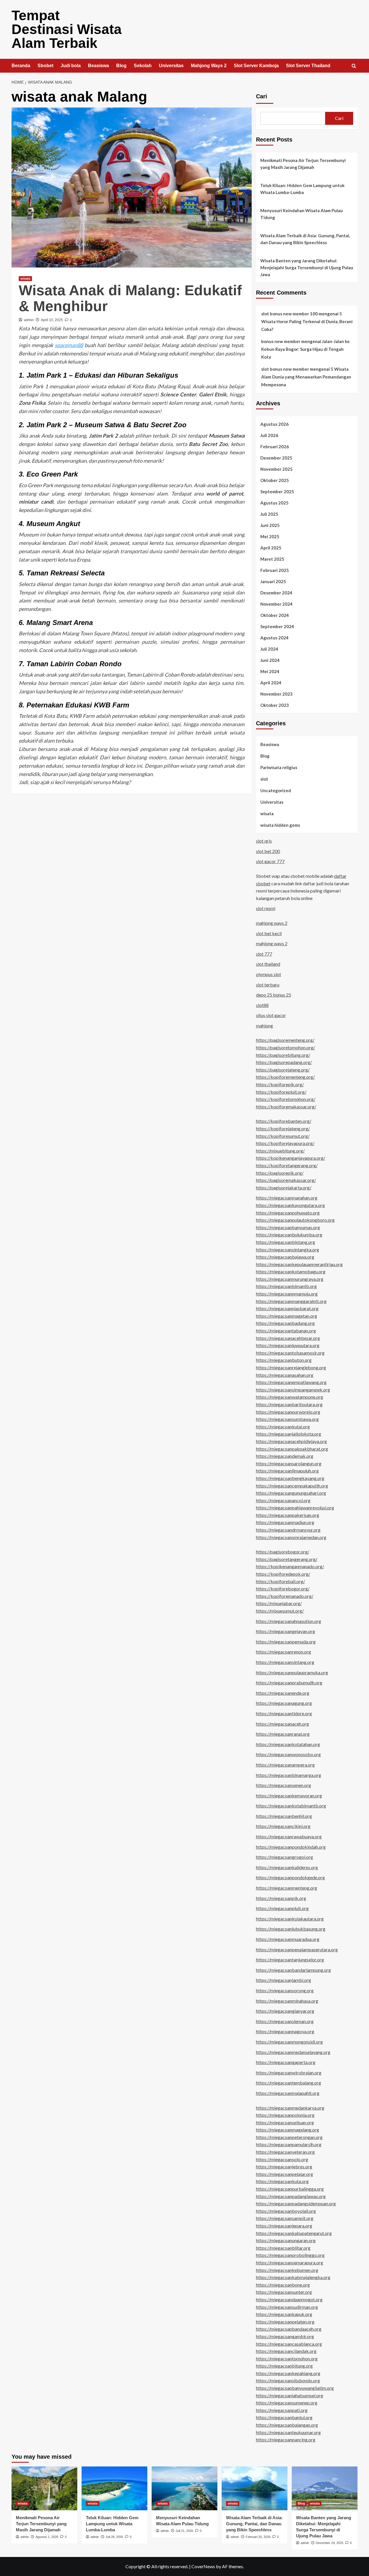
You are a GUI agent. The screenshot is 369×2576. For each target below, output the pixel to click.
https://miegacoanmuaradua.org (288, 1939)
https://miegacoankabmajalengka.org (293, 2277)
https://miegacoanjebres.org (284, 2167)
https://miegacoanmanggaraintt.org (291, 1301)
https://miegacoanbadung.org (285, 1323)
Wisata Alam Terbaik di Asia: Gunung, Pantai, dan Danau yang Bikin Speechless (305, 239)
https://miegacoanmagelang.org (288, 2130)
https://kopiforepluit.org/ (281, 1092)
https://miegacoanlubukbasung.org (291, 1929)
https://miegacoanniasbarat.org (287, 1308)
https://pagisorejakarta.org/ (284, 1188)
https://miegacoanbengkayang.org (290, 1478)
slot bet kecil (269, 933)
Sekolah (143, 66)
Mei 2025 (270, 536)
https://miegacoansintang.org (285, 1662)
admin (29, 320)
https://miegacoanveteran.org (285, 2152)
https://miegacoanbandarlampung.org (293, 1970)
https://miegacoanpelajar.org (285, 2174)
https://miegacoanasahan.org (285, 1375)
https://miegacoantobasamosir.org (290, 1353)
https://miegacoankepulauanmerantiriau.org (299, 1264)
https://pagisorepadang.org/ (284, 1062)
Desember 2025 (276, 458)
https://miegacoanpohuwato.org (288, 1213)
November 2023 (276, 694)
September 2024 (277, 626)
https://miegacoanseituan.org (285, 2122)
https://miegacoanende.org (283, 1693)
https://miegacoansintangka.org (288, 1250)
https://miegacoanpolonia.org (285, 2115)
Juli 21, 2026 (184, 2531)
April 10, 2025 (52, 320)
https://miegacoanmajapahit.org (288, 2093)
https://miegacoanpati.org (282, 2410)
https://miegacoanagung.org (284, 1703)
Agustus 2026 (274, 424)
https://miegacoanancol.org (283, 1500)
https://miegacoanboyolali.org (286, 2211)
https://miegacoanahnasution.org (289, 1621)
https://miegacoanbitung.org (284, 2366)
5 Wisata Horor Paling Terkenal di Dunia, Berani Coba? (307, 321)
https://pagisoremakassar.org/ (286, 1180)
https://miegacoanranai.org (283, 1734)
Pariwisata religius (279, 767)
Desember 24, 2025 (330, 2543)
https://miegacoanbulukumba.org (289, 1235)
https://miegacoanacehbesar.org (288, 1338)
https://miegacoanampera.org (285, 1765)
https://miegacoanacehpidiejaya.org (291, 1441)
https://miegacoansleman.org (285, 2021)
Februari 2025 (275, 570)
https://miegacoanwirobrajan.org (289, 2073)
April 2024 (271, 683)
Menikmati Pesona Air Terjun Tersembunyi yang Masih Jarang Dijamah (303, 164)
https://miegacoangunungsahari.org (291, 1493)
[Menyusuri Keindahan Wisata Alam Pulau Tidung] (184, 2488)
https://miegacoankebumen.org (287, 2270)
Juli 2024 (269, 649)
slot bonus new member (285, 369)
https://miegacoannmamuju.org (287, 1294)
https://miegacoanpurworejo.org (288, 1412)
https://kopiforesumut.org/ (283, 1136)
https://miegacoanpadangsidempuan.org (296, 2203)
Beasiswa (98, 66)
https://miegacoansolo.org (282, 2159)
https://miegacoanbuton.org (284, 1360)
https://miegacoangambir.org (285, 2336)
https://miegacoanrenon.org (284, 1652)
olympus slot (269, 974)
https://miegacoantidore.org (284, 1713)
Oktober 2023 (275, 705)
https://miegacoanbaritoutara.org (289, 1404)
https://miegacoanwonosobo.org (288, 1754)
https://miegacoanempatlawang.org (291, 1382)
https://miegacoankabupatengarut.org (294, 2233)
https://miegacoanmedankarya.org (290, 2108)
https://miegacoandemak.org (285, 1456)
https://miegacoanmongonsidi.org (289, 2042)
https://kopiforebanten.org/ (284, 1121)
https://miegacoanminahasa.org (287, 2001)
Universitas (171, 66)
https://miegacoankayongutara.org (290, 1205)
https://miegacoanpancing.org (286, 2440)
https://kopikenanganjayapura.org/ (291, 1158)
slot (264, 779)
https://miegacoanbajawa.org (285, 1257)
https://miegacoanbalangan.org (287, 2425)
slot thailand (268, 964)
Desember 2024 (276, 593)
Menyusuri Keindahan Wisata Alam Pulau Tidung (302, 214)
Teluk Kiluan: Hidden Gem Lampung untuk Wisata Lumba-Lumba (302, 189)
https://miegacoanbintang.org (286, 1242)
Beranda (21, 66)
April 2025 (271, 548)
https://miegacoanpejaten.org (285, 2322)
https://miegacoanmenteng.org (287, 1888)
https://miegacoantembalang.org (289, 2083)
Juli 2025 (269, 514)
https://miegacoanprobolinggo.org (290, 2255)
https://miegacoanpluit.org (282, 1908)
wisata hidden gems (280, 825)
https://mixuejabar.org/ (279, 1603)
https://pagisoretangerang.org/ (287, 1559)
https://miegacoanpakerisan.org (288, 1515)
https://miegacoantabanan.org (286, 1331)
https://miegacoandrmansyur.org (288, 1530)
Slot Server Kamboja (256, 66)
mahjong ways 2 (272, 923)
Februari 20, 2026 (258, 2537)
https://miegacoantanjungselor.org (290, 1960)
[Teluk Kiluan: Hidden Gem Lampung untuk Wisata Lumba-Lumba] (114, 2488)
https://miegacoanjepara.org (284, 2226)
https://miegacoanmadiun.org (285, 1522)
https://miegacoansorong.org (285, 1990)
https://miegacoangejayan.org (286, 1631)
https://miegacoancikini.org (283, 1826)
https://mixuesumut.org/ (280, 1611)
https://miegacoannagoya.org (285, 2031)
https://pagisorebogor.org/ (283, 1552)
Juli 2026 (269, 435)
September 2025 (277, 492)
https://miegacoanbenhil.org (284, 1816)
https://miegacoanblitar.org (283, 2248)
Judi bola (71, 66)
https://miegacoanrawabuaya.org (289, 1836)
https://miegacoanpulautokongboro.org (295, 1220)
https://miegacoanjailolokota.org (289, 1434)
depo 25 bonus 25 (274, 995)
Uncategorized (276, 790)
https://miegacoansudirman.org (287, 2307)
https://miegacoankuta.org (282, 2181)
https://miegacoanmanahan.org (287, 1198)
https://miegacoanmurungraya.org (290, 1279)
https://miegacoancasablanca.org (289, 2344)
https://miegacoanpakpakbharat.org (292, 1449)
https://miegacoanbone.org (283, 2285)
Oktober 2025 (275, 480)
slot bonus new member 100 (289, 314)
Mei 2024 (270, 671)
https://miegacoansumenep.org (287, 2403)
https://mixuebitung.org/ (280, 1151)
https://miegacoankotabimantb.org (291, 1806)
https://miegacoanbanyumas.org (288, 1227)
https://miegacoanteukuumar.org (288, 2432)
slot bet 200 (268, 851)
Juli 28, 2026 (114, 2537)
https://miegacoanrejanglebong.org (291, 1367)
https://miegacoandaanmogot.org (289, 2299)
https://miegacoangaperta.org (286, 2062)
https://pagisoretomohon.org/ (286, 1047)
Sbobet (45, 66)
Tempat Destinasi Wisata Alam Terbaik (67, 29)
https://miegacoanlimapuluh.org (287, 1471)
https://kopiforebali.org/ (280, 1581)
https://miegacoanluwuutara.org (288, 1345)
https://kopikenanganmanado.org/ (290, 1566)
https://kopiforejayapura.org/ (285, 1143)
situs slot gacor (271, 1015)
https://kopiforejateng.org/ (283, 1128)
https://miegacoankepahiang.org (288, 2373)
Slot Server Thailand (308, 66)
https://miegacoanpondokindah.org (291, 1847)
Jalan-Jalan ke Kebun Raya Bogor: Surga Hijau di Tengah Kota (305, 349)
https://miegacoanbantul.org (284, 2417)
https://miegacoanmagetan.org (287, 1316)
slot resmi (266, 908)
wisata (25, 278)
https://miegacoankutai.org (283, 1427)
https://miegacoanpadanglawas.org (291, 2196)
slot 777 (264, 954)
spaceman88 (69, 345)
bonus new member (281, 341)
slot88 (262, 1005)
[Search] (354, 66)
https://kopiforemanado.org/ (285, 1596)
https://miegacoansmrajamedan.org (291, 1537)
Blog (121, 66)
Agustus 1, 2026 (47, 2537)
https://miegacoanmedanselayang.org (293, 2052)
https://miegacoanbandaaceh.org (289, 2329)
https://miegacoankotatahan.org (288, 1744)
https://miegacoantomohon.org (287, 2358)
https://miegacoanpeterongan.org (289, 2137)
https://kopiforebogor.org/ (283, 1589)
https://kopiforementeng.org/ (285, 1077)
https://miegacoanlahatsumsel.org (290, 2395)
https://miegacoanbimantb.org (286, 1286)
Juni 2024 (270, 660)
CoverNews (203, 2566)
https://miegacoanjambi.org (284, 1980)
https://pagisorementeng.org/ (285, 1040)
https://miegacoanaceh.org (283, 1724)
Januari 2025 (273, 581)
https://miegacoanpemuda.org (286, 1642)
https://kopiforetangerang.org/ (287, 1165)
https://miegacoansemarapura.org (290, 2263)
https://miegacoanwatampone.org (290, 1397)
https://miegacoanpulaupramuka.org (292, 1672)
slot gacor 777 (270, 861)
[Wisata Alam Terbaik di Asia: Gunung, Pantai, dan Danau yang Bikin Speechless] (255, 2488)
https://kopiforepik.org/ (280, 1084)
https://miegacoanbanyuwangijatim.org (295, 2388)
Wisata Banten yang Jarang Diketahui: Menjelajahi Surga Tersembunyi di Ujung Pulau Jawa (307, 268)
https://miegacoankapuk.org (284, 2314)
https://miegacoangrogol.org (285, 1857)
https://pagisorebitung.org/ (283, 1055)
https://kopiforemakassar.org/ (286, 1107)
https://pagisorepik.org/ (280, 1173)
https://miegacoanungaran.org (286, 2240)
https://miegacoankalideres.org (287, 1867)
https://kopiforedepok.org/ (283, 1574)
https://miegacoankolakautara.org (290, 1919)
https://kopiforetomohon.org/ (286, 1099)
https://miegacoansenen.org (284, 1785)
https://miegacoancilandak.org (286, 2351)
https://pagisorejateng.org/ (283, 1070)
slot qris (264, 841)
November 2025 (276, 469)
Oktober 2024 (275, 615)
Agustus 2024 (274, 638)
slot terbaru (268, 985)
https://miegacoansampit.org (285, 2218)
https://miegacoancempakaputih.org (292, 1486)
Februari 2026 (275, 447)
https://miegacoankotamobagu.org (291, 1271)
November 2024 (276, 604)
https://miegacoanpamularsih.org (289, 2144)
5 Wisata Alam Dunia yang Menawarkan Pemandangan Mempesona (306, 377)
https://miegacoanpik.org (281, 1898)
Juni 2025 (270, 525)
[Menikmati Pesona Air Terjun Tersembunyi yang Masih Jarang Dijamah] (44, 2488)
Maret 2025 (272, 559)
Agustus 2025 (274, 503)
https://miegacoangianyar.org (285, 2011)
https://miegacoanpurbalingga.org (290, 2189)
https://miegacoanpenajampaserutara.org (297, 1949)
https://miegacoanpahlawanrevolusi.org (295, 1508)
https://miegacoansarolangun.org (289, 1463)
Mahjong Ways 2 (209, 66)
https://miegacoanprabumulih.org (289, 1683)
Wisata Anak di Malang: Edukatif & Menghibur (130, 298)
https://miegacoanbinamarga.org (289, 1775)
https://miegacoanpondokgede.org (290, 1877)
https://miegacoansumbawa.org (287, 1419)
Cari (262, 96)
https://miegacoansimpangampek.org (293, 1390)
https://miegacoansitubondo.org (288, 2380)
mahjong (264, 1026)
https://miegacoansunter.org (284, 2292)
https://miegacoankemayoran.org (289, 1796)
